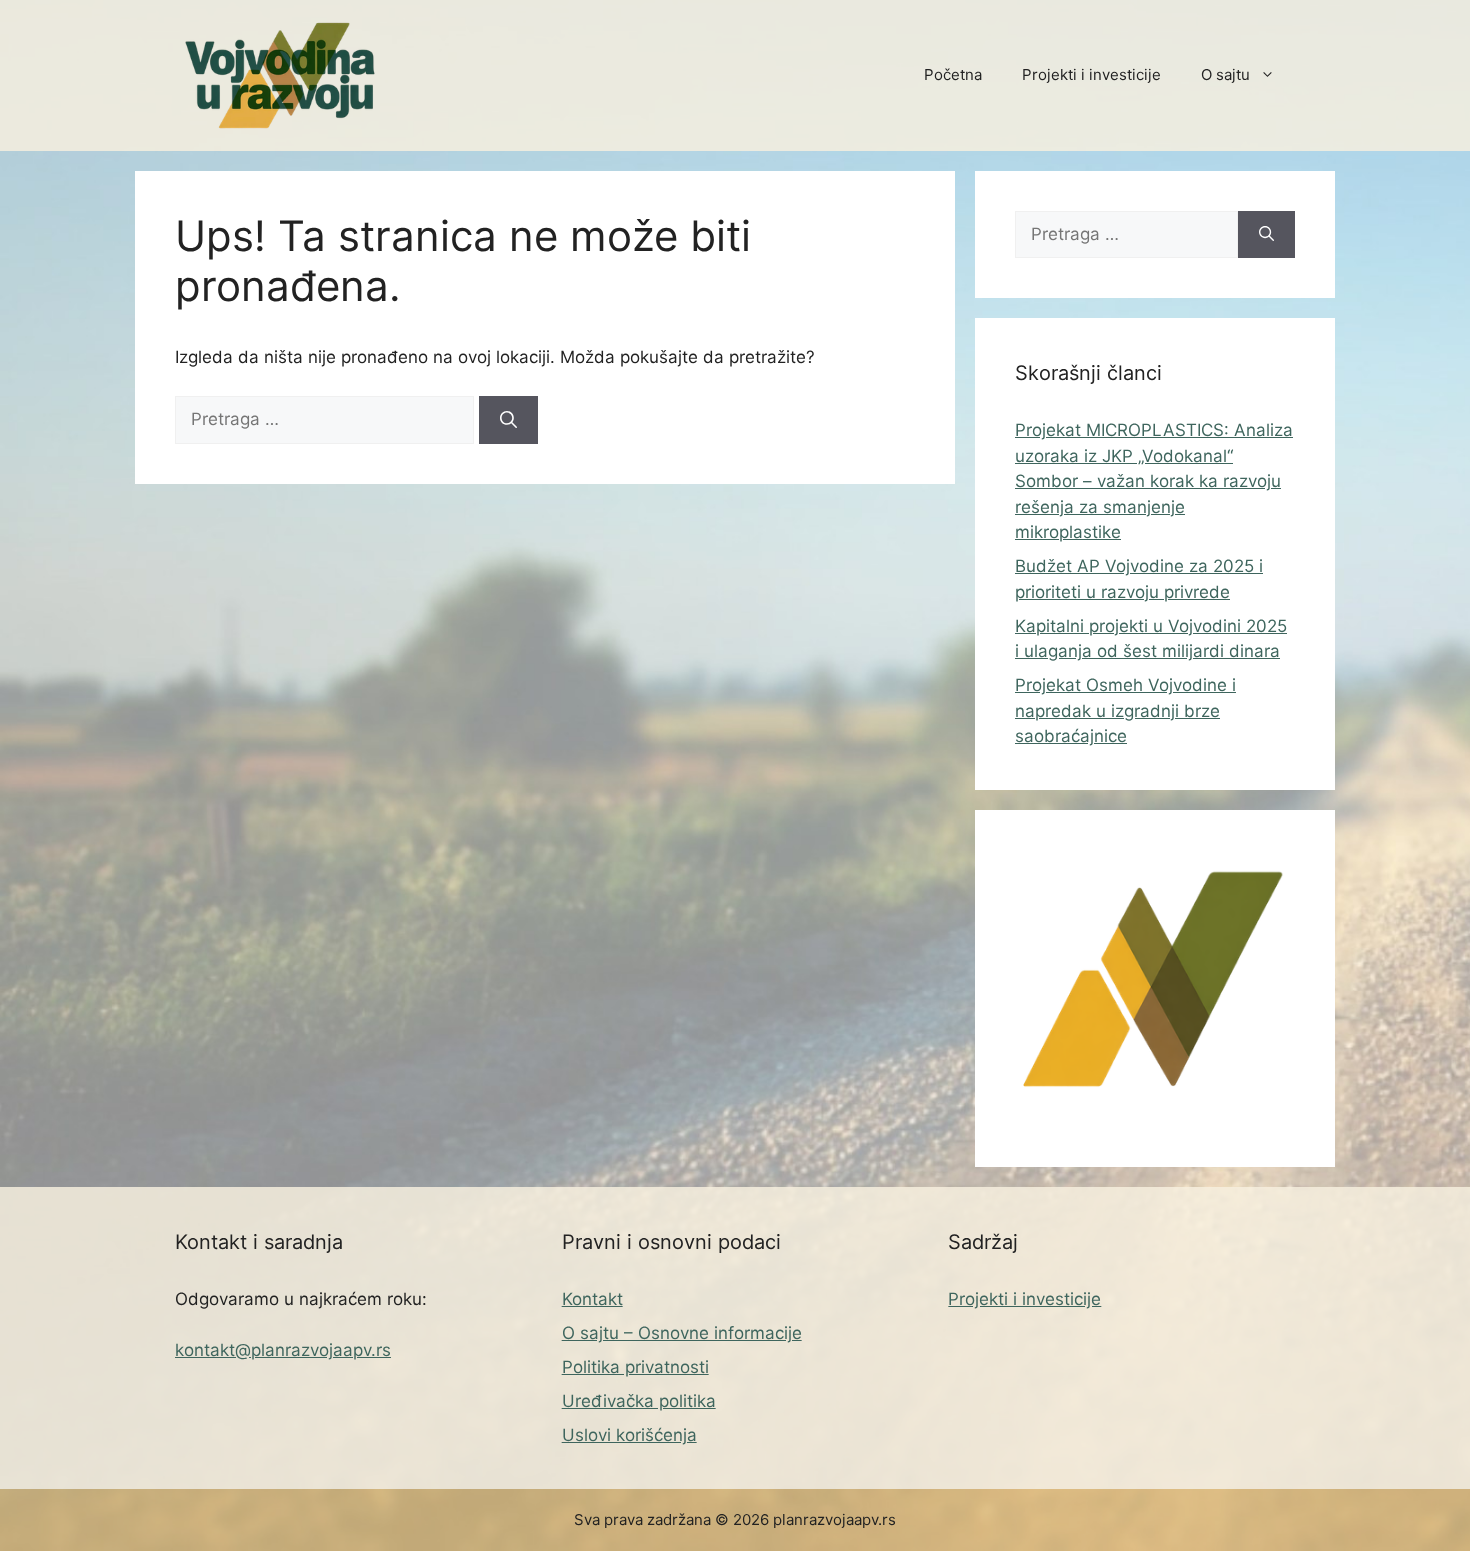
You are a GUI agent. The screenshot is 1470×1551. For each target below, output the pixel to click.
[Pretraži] (508, 420)
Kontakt (592, 1299)
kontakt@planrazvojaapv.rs (283, 1350)
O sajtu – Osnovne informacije (682, 1333)
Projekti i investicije (1091, 74)
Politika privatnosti (635, 1367)
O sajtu (1225, 74)
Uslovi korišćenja (629, 1435)
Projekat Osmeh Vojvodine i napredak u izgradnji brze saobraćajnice (1125, 710)
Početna (953, 74)
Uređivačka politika (639, 1401)
